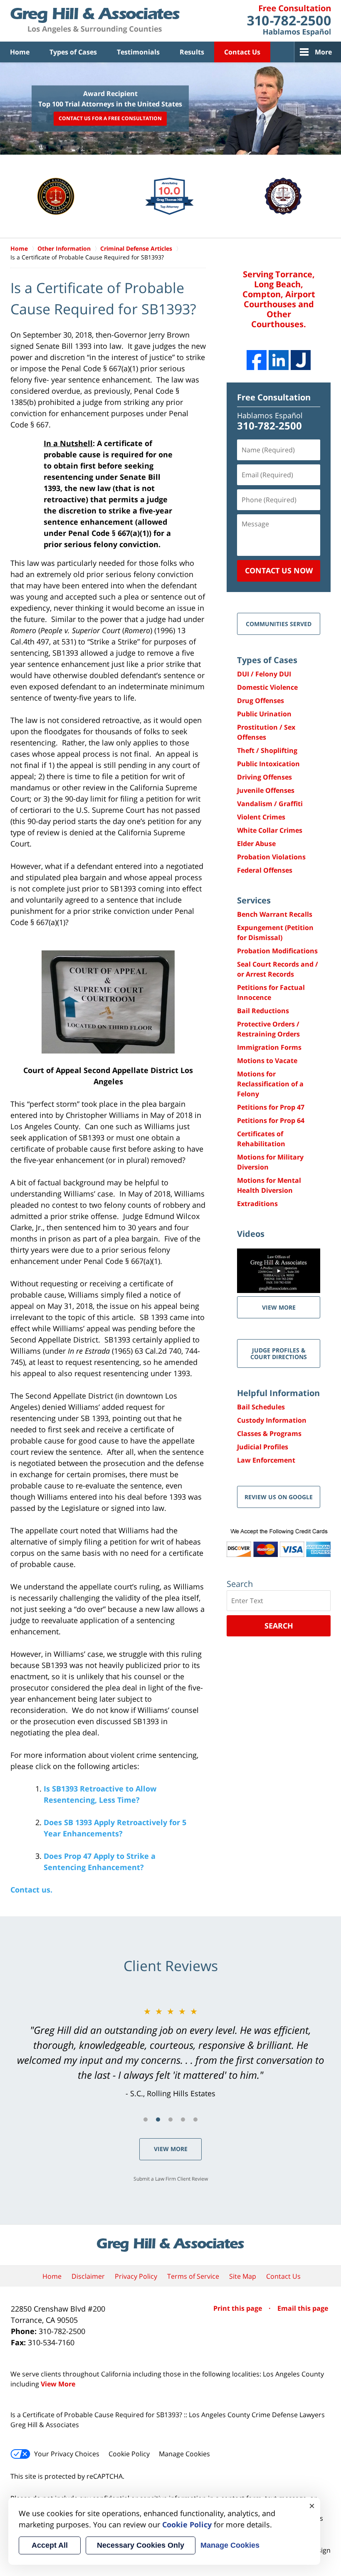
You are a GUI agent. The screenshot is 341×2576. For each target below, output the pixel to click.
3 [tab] (170, 2120)
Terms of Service (193, 2276)
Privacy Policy (136, 2276)
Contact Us (242, 52)
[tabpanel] (170, 2052)
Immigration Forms (269, 1047)
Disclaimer (88, 2276)
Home (20, 52)
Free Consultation (274, 397)
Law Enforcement (266, 1460)
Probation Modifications (277, 951)
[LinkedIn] (279, 360)
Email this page (303, 2308)
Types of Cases (73, 52)
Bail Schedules (261, 1407)
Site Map (243, 2276)
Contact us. (31, 1890)
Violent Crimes (261, 817)
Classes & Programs (269, 1434)
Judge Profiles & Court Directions (279, 1353)
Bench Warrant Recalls (275, 914)
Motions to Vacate (267, 1061)
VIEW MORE (279, 1307)
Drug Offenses (261, 701)
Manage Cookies (184, 2454)
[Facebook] (257, 360)
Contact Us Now (279, 570)
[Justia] (301, 360)
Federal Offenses (265, 870)
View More (171, 2149)
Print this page (238, 2308)
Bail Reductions (263, 1011)
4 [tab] (183, 2120)
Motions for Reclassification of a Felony (270, 1084)
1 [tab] (146, 2120)
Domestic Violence (267, 687)
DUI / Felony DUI (264, 674)
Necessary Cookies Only (141, 2545)
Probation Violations (271, 857)
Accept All (50, 2545)
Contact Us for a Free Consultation (110, 119)
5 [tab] (195, 2120)
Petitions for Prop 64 (271, 1120)
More (323, 52)
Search (279, 1626)
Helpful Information (278, 1393)
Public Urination (264, 714)
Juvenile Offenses (266, 790)
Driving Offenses (264, 777)
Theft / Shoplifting (267, 750)
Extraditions (257, 1204)
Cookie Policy (129, 2454)
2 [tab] (158, 2120)
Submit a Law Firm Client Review (171, 2179)
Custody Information (272, 1420)
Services (254, 900)
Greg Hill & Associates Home (95, 21)
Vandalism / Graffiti (270, 804)
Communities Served (279, 624)
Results (192, 52)
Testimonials (138, 52)
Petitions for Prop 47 (271, 1107)
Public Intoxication (268, 764)
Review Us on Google (279, 1497)
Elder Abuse (256, 844)
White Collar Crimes (270, 830)
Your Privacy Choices (67, 2454)
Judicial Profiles (263, 1447)
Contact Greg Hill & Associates (289, 21)
